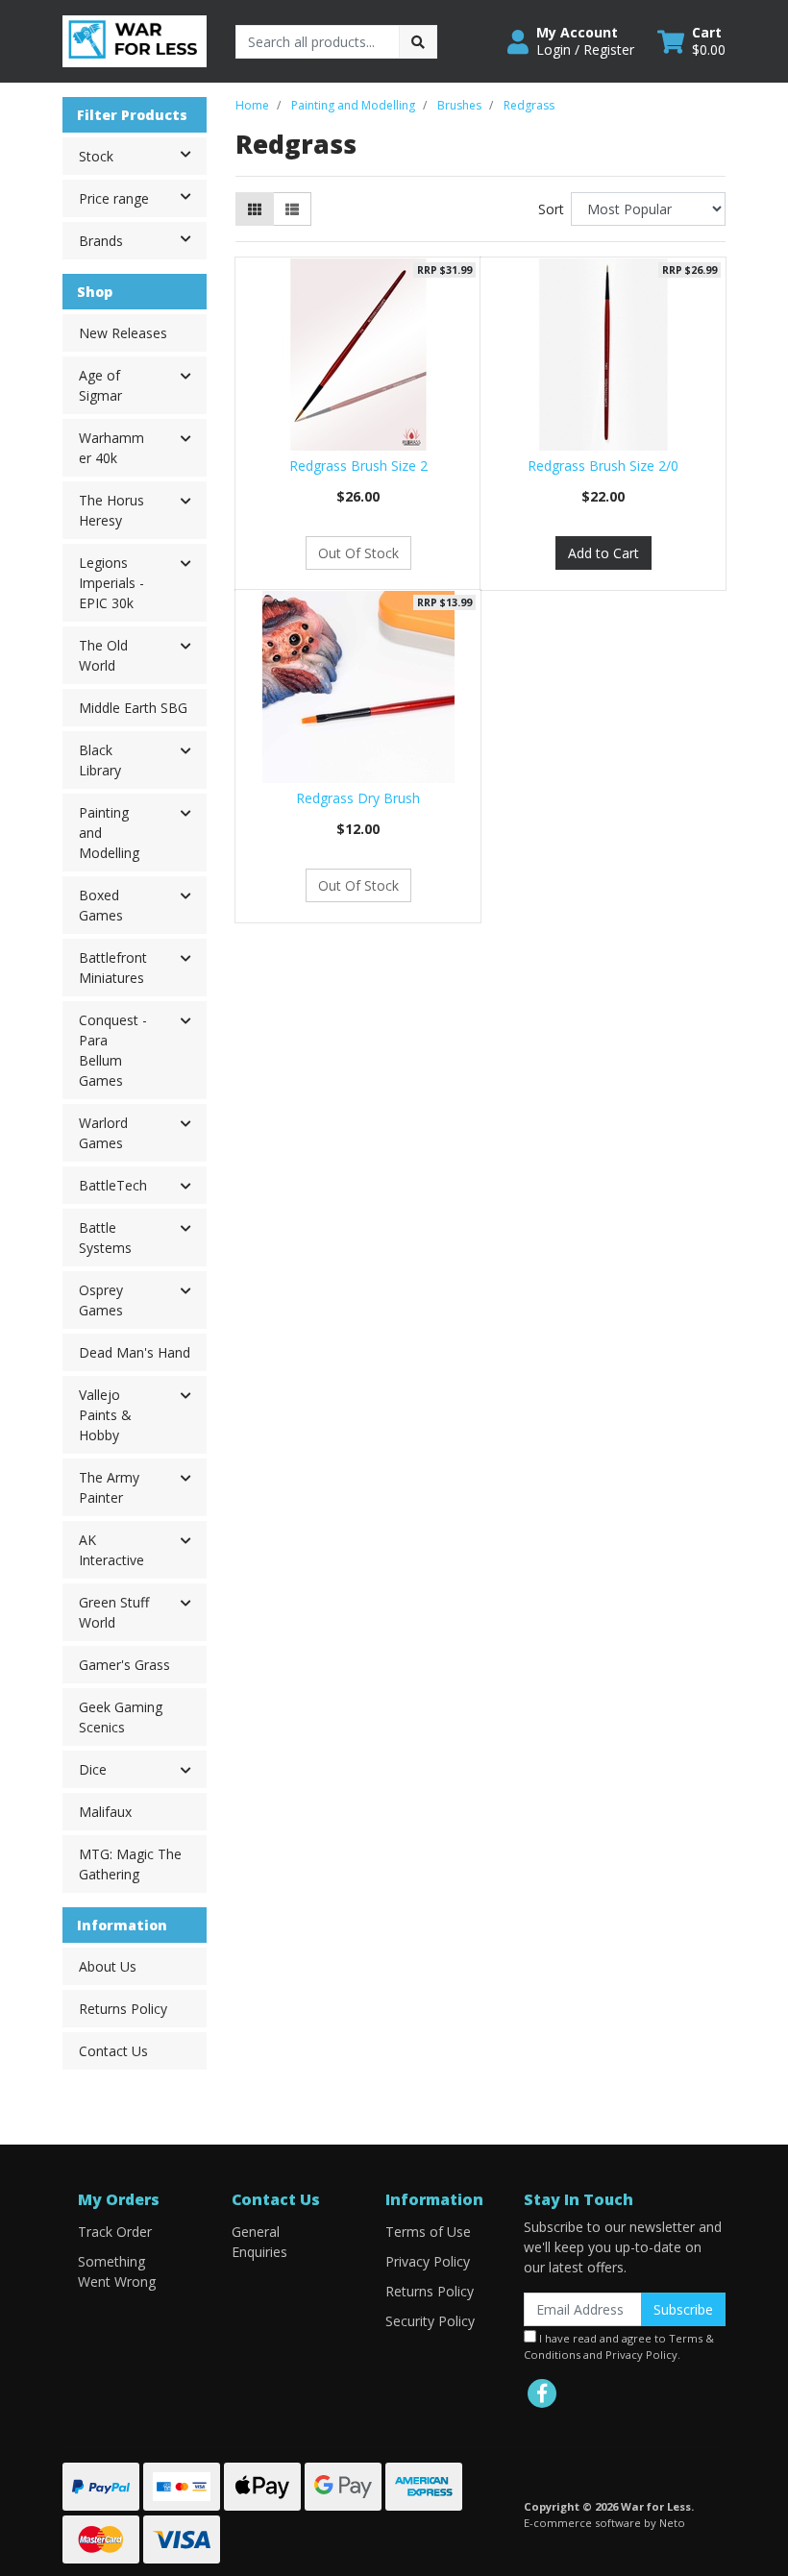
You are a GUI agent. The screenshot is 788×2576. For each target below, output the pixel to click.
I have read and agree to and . (619, 2346)
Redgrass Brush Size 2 (358, 466)
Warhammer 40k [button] (111, 448)
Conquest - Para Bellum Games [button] (113, 1050)
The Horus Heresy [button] (111, 510)
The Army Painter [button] (109, 1487)
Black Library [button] (100, 760)
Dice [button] (93, 1769)
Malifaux (105, 1812)
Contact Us (113, 2051)
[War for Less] (135, 40)
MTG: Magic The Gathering (130, 1864)
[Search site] (418, 42)
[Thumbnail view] (255, 209)
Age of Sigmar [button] (100, 385)
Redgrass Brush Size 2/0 (603, 466)
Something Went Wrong (117, 2271)
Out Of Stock (358, 553)
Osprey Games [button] (101, 1300)
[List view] (292, 209)
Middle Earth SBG (133, 708)
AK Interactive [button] (111, 1550)
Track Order (115, 2232)
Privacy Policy (428, 2261)
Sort (551, 209)
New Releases (123, 333)
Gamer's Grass (124, 1665)
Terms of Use (428, 2232)
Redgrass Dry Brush (358, 798)
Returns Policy (123, 2009)
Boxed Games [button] (101, 905)
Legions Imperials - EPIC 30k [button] (111, 583)
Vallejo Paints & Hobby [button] (105, 1415)
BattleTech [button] (113, 1185)
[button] (571, 41)
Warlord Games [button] (103, 1133)
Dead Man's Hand (135, 1352)
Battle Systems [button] (105, 1238)
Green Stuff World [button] (114, 1612)
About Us (108, 1966)
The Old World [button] (103, 655)
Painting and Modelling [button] (109, 833)
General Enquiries (259, 2242)
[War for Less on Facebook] (542, 2393)
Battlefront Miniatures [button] (113, 968)
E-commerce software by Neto (604, 2523)
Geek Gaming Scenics (121, 1717)
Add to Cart (603, 553)
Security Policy (430, 2321)
